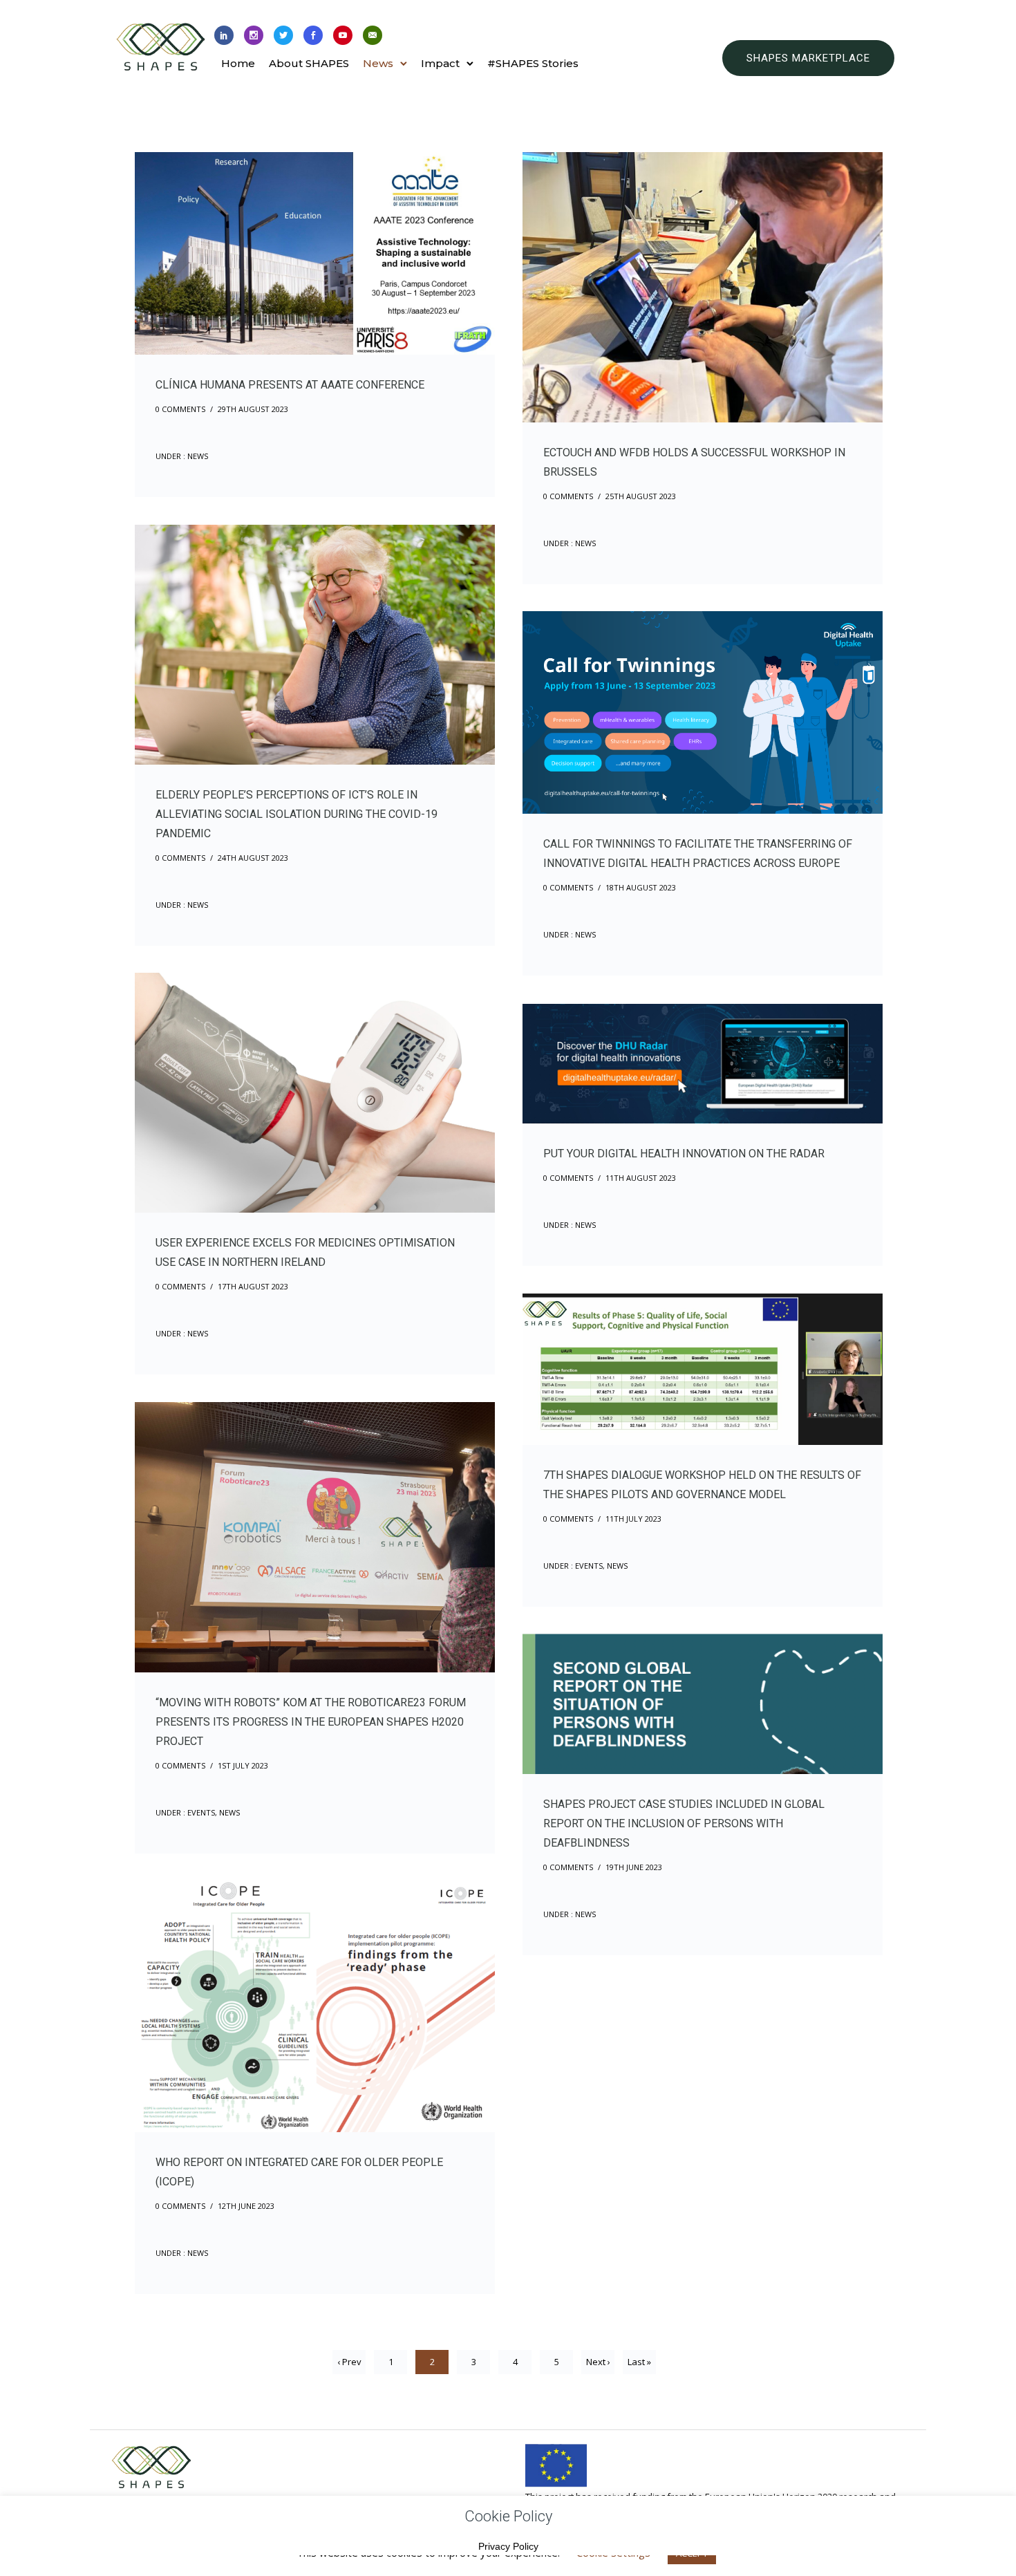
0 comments (180, 409)
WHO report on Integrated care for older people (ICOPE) (299, 2172)
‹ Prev (349, 2362)
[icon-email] (373, 36)
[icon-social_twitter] (283, 36)
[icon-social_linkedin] (224, 36)
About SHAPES (309, 63)
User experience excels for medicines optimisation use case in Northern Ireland (305, 1252)
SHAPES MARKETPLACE (808, 58)
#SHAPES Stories (533, 63)
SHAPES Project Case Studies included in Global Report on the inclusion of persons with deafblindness (684, 1823)
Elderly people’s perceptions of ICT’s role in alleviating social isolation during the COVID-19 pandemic (297, 814)
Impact (440, 63)
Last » (639, 2362)
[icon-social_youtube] (343, 36)
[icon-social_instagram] (254, 36)
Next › (598, 2362)
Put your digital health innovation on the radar (684, 1154)
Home (238, 63)
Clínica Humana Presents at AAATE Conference (290, 385)
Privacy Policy (508, 2546)
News (378, 63)
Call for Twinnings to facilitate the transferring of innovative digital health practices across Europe (698, 853)
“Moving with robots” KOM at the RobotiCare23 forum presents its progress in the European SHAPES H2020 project (311, 1722)
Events (588, 1566)
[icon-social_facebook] (313, 36)
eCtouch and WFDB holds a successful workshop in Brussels (694, 462)
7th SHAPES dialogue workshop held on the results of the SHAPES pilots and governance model (702, 1485)
